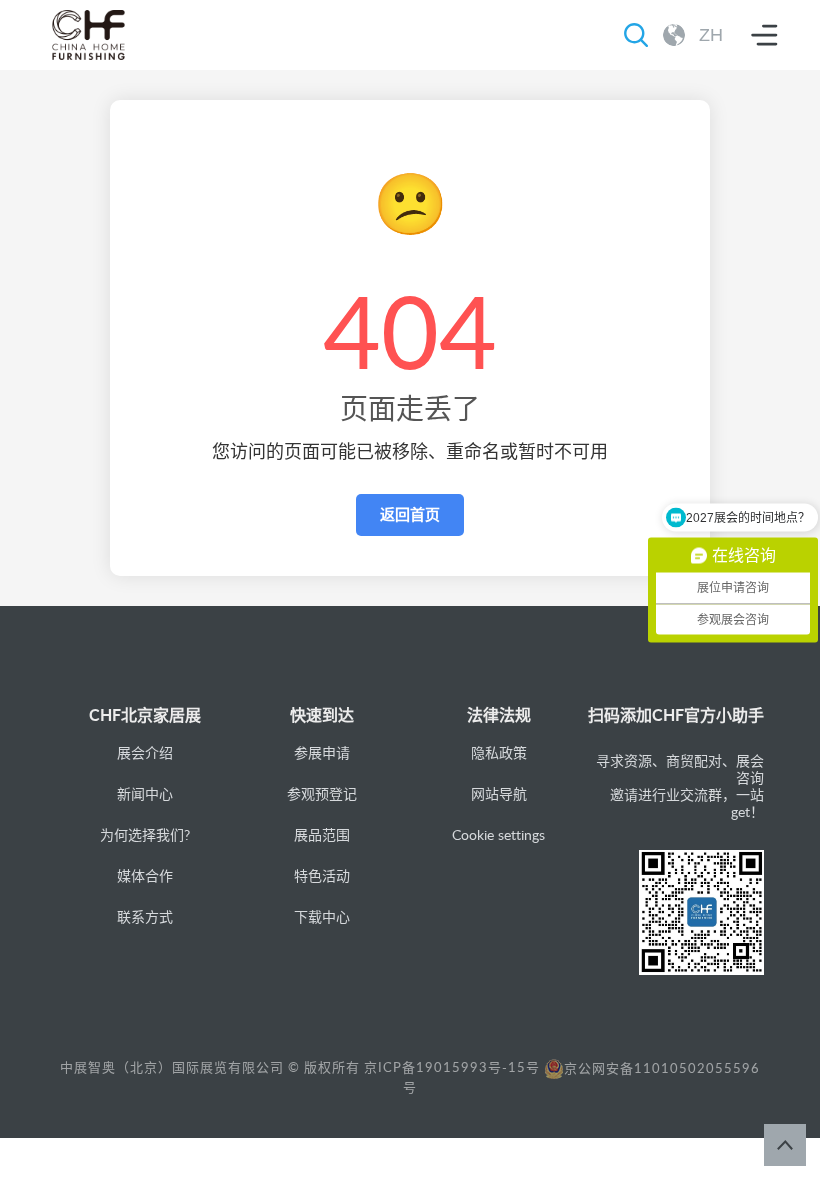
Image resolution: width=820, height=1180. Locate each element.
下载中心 (322, 916)
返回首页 (410, 514)
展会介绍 (145, 752)
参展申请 (322, 752)
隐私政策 (499, 752)
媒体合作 (145, 875)
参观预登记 (322, 793)
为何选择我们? (145, 834)
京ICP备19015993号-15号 (452, 1068)
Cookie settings (498, 834)
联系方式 (145, 916)
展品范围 (322, 834)
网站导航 (499, 793)
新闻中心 (145, 793)
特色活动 (322, 875)
